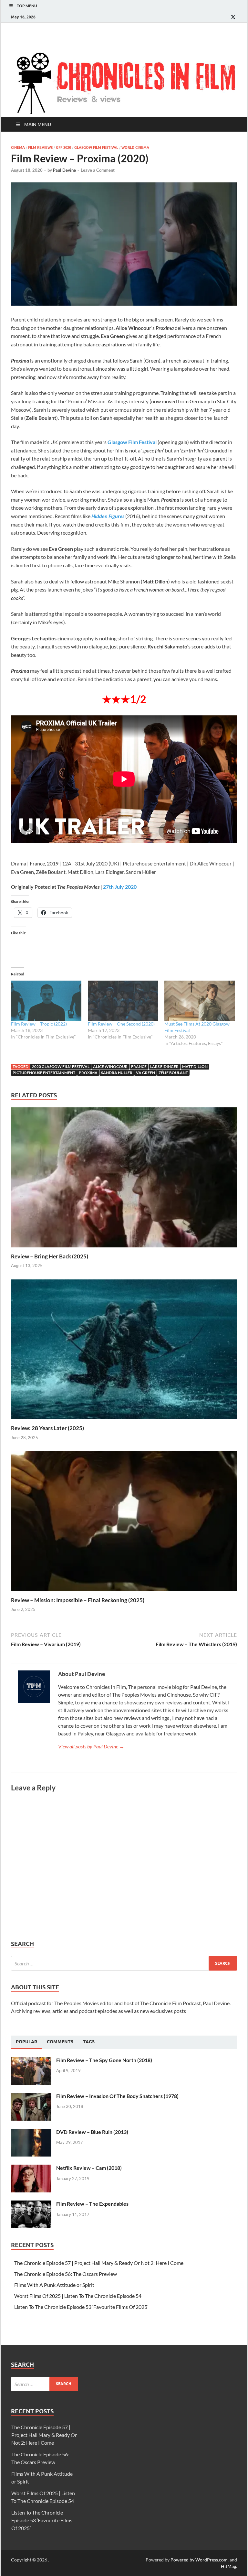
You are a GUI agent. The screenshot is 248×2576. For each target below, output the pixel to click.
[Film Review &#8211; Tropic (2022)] (46, 1001)
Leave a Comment (98, 170)
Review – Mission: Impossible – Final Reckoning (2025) (78, 1600)
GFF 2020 (63, 147)
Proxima (88, 1073)
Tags (89, 2042)
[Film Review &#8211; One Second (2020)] (123, 1001)
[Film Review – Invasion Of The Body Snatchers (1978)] (31, 2097)
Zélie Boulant (173, 1073)
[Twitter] (233, 17)
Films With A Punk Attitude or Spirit (54, 2285)
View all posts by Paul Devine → (91, 1746)
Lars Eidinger (164, 1066)
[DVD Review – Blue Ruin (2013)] (31, 2132)
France (139, 1066)
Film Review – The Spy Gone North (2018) (104, 2060)
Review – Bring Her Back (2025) (50, 1256)
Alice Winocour (110, 1066)
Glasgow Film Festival (96, 147)
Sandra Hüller (117, 1073)
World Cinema (135, 147)
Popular (26, 2042)
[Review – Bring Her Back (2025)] (124, 1179)
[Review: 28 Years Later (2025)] (124, 1351)
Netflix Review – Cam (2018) (89, 2168)
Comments (60, 2042)
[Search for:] (124, 1963)
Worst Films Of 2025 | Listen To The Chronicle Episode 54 (78, 2296)
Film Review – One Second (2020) (121, 1024)
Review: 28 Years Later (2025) (47, 1428)
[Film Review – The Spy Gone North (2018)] (31, 2061)
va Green (145, 1073)
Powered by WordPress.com (199, 2560)
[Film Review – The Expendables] (31, 2204)
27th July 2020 (120, 887)
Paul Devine (64, 170)
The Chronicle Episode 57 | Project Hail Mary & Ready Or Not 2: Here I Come (99, 2263)
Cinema (18, 147)
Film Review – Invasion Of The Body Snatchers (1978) (117, 2096)
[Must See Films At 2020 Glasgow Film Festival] (200, 1001)
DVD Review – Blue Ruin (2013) (92, 2132)
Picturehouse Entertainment (44, 1073)
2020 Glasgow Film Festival (61, 1066)
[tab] (26, 2042)
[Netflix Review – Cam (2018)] (31, 2168)
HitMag (228, 2566)
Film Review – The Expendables (92, 2204)
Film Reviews (40, 147)
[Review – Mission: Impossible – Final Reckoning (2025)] (124, 1523)
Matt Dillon (195, 1066)
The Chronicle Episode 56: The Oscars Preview (66, 2274)
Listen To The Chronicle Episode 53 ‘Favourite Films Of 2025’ (81, 2307)
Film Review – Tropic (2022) (39, 1024)
